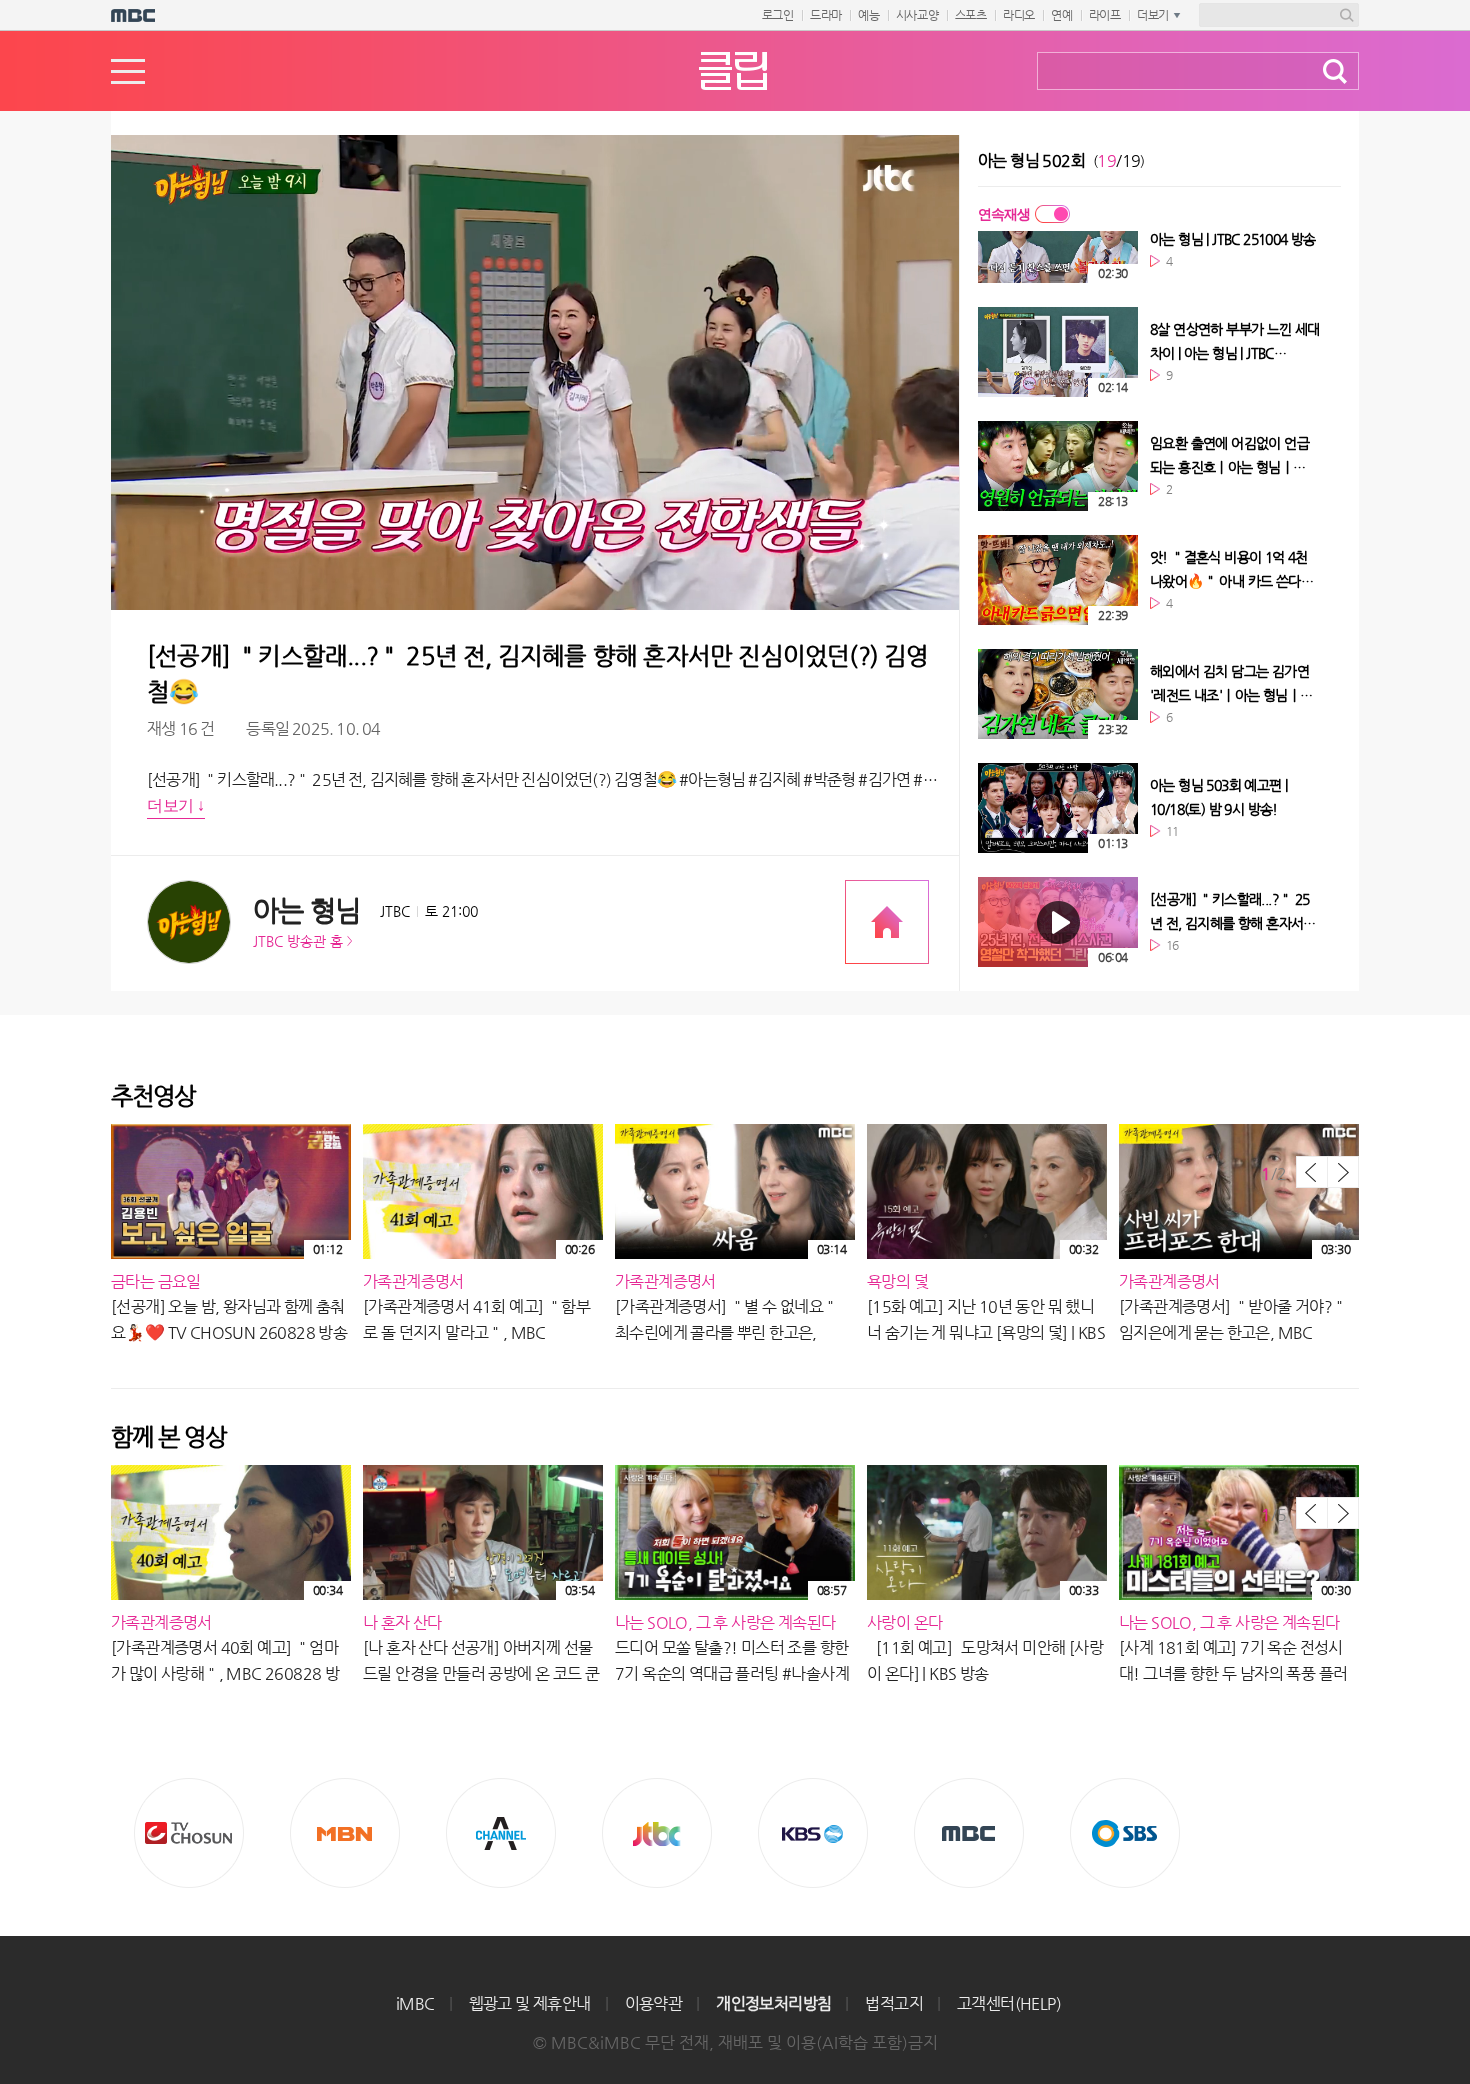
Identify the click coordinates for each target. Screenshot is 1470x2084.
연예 (1062, 15)
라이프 (1105, 15)
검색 (1335, 71)
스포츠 (971, 15)
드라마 (826, 15)
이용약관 (654, 2003)
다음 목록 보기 (1343, 1172)
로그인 (778, 15)
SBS (1125, 1833)
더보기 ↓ (176, 805)
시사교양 (917, 15)
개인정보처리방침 (773, 2003)
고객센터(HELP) (1009, 2003)
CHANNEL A (501, 1833)
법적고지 (894, 2003)
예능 (869, 15)
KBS (813, 1833)
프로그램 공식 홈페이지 (887, 922)
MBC (969, 1833)
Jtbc (657, 1833)
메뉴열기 (128, 71)
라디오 (1019, 15)
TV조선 (189, 1833)
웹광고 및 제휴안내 (530, 2003)
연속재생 (1004, 214)
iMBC (415, 2003)
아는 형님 (306, 910)
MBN (345, 1833)
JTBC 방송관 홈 (298, 941)
